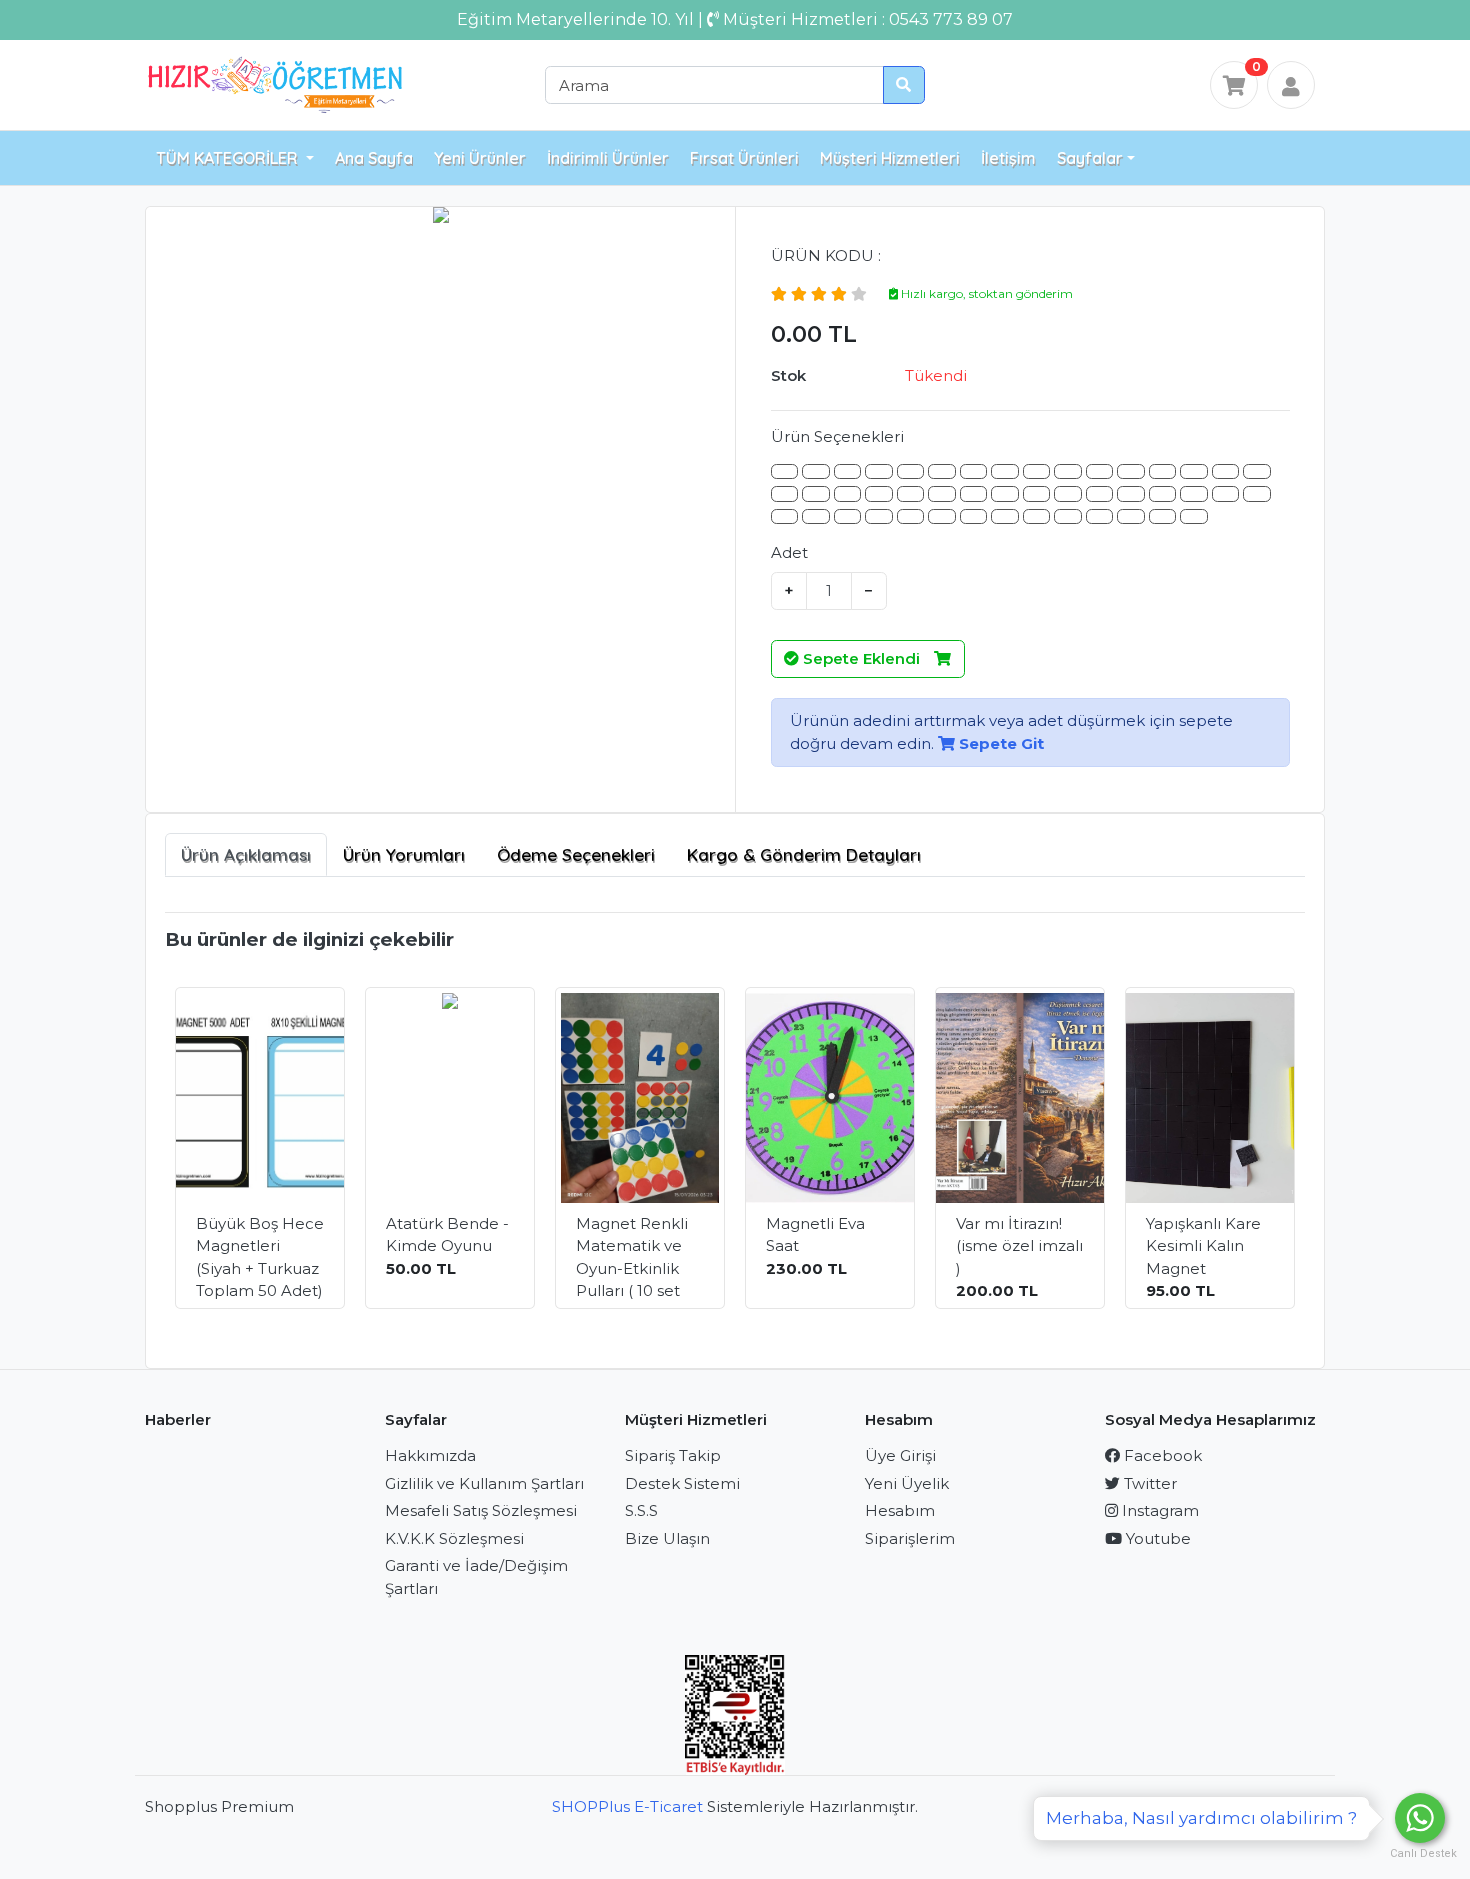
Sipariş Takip (673, 1455)
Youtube (1156, 1538)
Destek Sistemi (682, 1483)
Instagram (1158, 1510)
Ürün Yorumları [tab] (404, 854)
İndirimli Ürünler (608, 158)
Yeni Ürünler (480, 158)
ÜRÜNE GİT (273, 1270)
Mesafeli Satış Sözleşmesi (481, 1510)
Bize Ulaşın (667, 1538)
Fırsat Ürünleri (744, 158)
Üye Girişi (900, 1455)
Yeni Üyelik (907, 1483)
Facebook (1161, 1455)
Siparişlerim (910, 1538)
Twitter (1148, 1483)
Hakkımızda (430, 1455)
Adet (789, 552)
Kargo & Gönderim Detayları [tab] (804, 854)
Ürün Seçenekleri (837, 436)
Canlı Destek (1420, 1853)
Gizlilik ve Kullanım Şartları (484, 1483)
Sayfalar (1090, 158)
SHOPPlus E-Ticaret (627, 1806)
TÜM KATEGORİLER (229, 158)
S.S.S (641, 1510)
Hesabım (900, 1510)
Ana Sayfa (374, 158)
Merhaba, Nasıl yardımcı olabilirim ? (1201, 1818)
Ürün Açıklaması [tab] (246, 854)
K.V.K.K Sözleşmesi (454, 1538)
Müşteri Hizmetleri (890, 158)
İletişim (1008, 158)
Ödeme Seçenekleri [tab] (576, 854)
